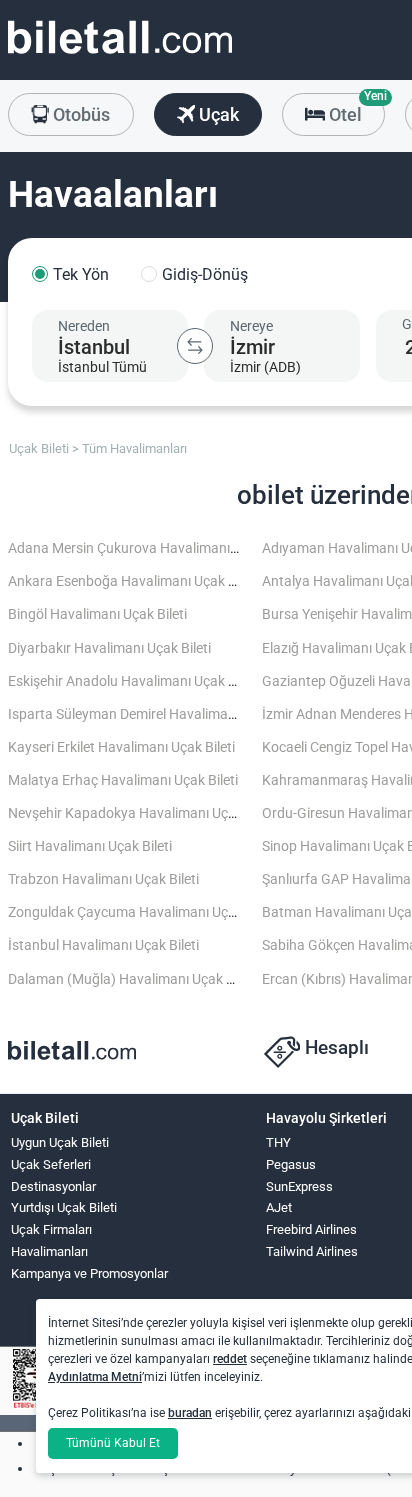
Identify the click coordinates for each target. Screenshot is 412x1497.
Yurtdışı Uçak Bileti (64, 1207)
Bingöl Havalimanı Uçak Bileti (97, 614)
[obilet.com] (120, 55)
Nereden (84, 326)
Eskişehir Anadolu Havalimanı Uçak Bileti (133, 681)
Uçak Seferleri (51, 1164)
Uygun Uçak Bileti (60, 1142)
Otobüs (79, 114)
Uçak (217, 114)
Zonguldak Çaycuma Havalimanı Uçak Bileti (142, 912)
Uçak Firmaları (51, 1229)
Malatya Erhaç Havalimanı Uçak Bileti (123, 780)
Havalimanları (49, 1251)
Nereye (251, 326)
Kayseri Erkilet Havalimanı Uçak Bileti (121, 747)
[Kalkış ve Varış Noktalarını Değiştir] (195, 346)
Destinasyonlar (53, 1186)
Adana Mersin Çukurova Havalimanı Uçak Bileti (152, 548)
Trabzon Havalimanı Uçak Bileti (103, 879)
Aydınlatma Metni (95, 1377)
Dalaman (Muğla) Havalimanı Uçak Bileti (132, 979)
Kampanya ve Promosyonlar (89, 1273)
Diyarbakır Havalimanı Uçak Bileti (109, 648)
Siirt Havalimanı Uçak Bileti (90, 846)
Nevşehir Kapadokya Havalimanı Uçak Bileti (142, 813)
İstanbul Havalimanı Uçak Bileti (103, 945)
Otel (355, 109)
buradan (190, 1413)
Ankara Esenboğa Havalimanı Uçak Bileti (133, 581)
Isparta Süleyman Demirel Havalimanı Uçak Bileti (157, 714)
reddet (230, 1359)
